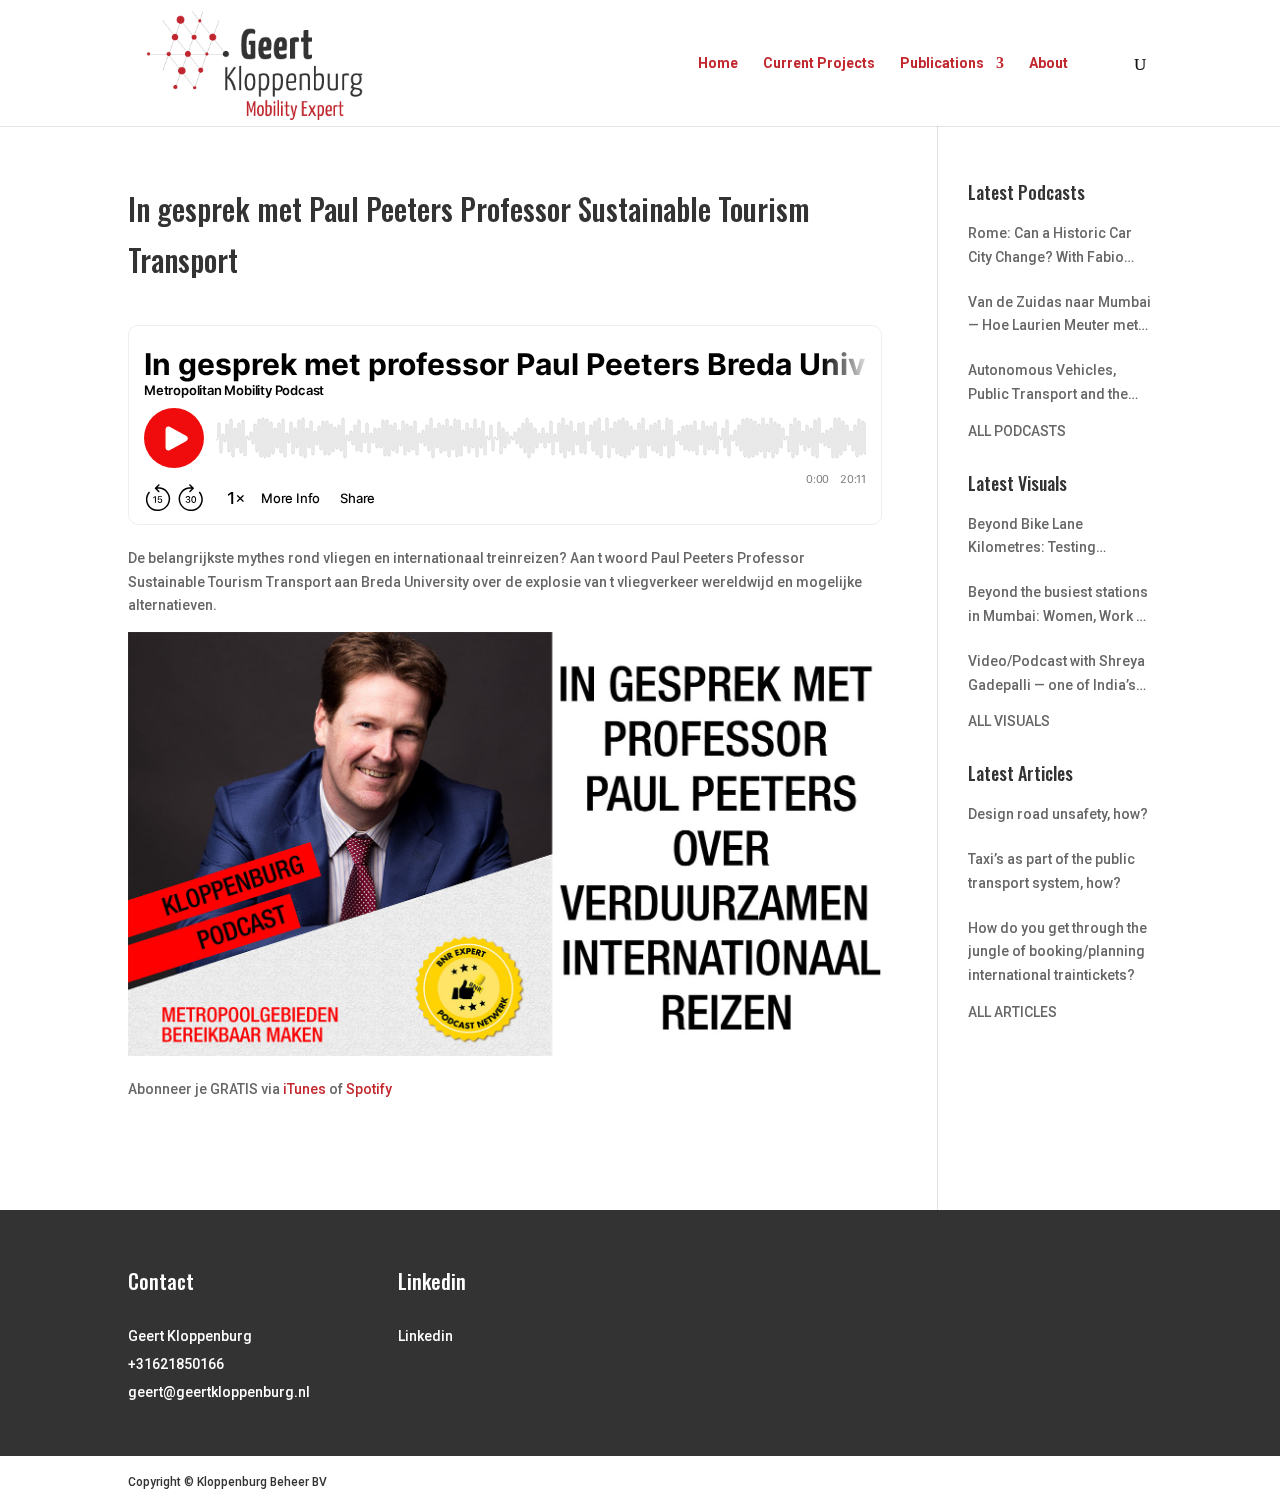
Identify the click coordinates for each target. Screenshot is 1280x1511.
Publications (942, 63)
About (1048, 63)
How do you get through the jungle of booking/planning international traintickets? (1057, 952)
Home (718, 63)
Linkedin (425, 1336)
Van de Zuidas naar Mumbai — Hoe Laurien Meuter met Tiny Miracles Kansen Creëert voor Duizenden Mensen (1059, 316)
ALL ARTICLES (1012, 1012)
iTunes (304, 1089)
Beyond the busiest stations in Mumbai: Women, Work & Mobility (1058, 606)
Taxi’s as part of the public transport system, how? (1051, 871)
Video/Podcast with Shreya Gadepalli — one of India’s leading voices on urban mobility (1056, 675)
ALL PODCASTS (1017, 431)
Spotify (369, 1089)
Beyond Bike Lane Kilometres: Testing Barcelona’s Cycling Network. (1033, 538)
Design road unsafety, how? (1058, 814)
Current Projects (819, 63)
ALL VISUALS (1009, 721)
